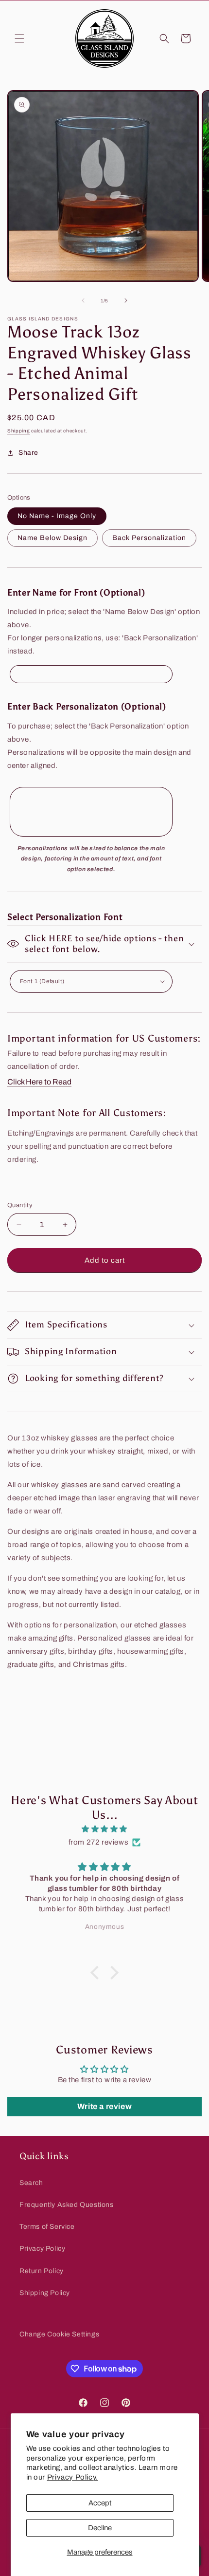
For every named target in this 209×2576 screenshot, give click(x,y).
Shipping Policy (45, 2293)
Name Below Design (52, 538)
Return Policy (42, 2271)
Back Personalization (149, 538)
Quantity (20, 1205)
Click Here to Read (39, 1082)
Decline (100, 2528)
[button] (19, 38)
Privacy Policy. (73, 2477)
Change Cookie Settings (59, 2334)
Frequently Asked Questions (67, 2205)
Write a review (104, 2106)
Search (31, 2183)
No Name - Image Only (57, 516)
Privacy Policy (42, 2249)
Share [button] (28, 453)
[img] (104, 1829)
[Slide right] (126, 300)
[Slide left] (83, 300)
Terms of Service (47, 2227)
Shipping (19, 431)
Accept (100, 2503)
